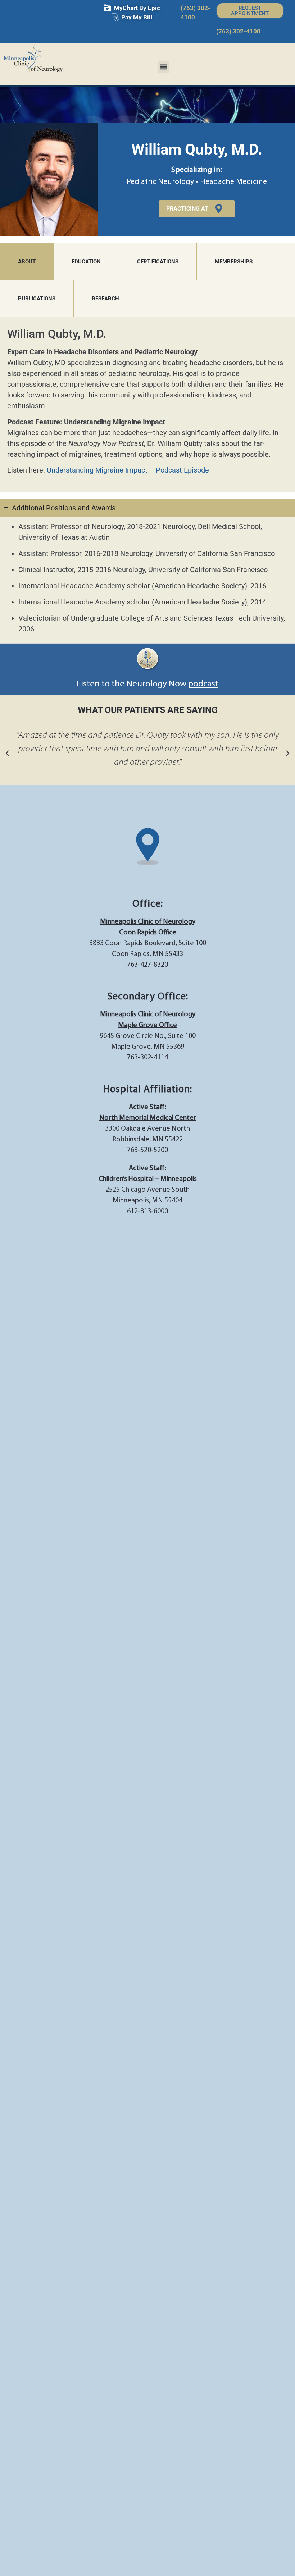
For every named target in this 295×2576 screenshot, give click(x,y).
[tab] (27, 262)
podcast (203, 684)
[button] (164, 67)
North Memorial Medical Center (148, 1118)
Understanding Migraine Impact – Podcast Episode (128, 470)
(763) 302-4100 (238, 31)
